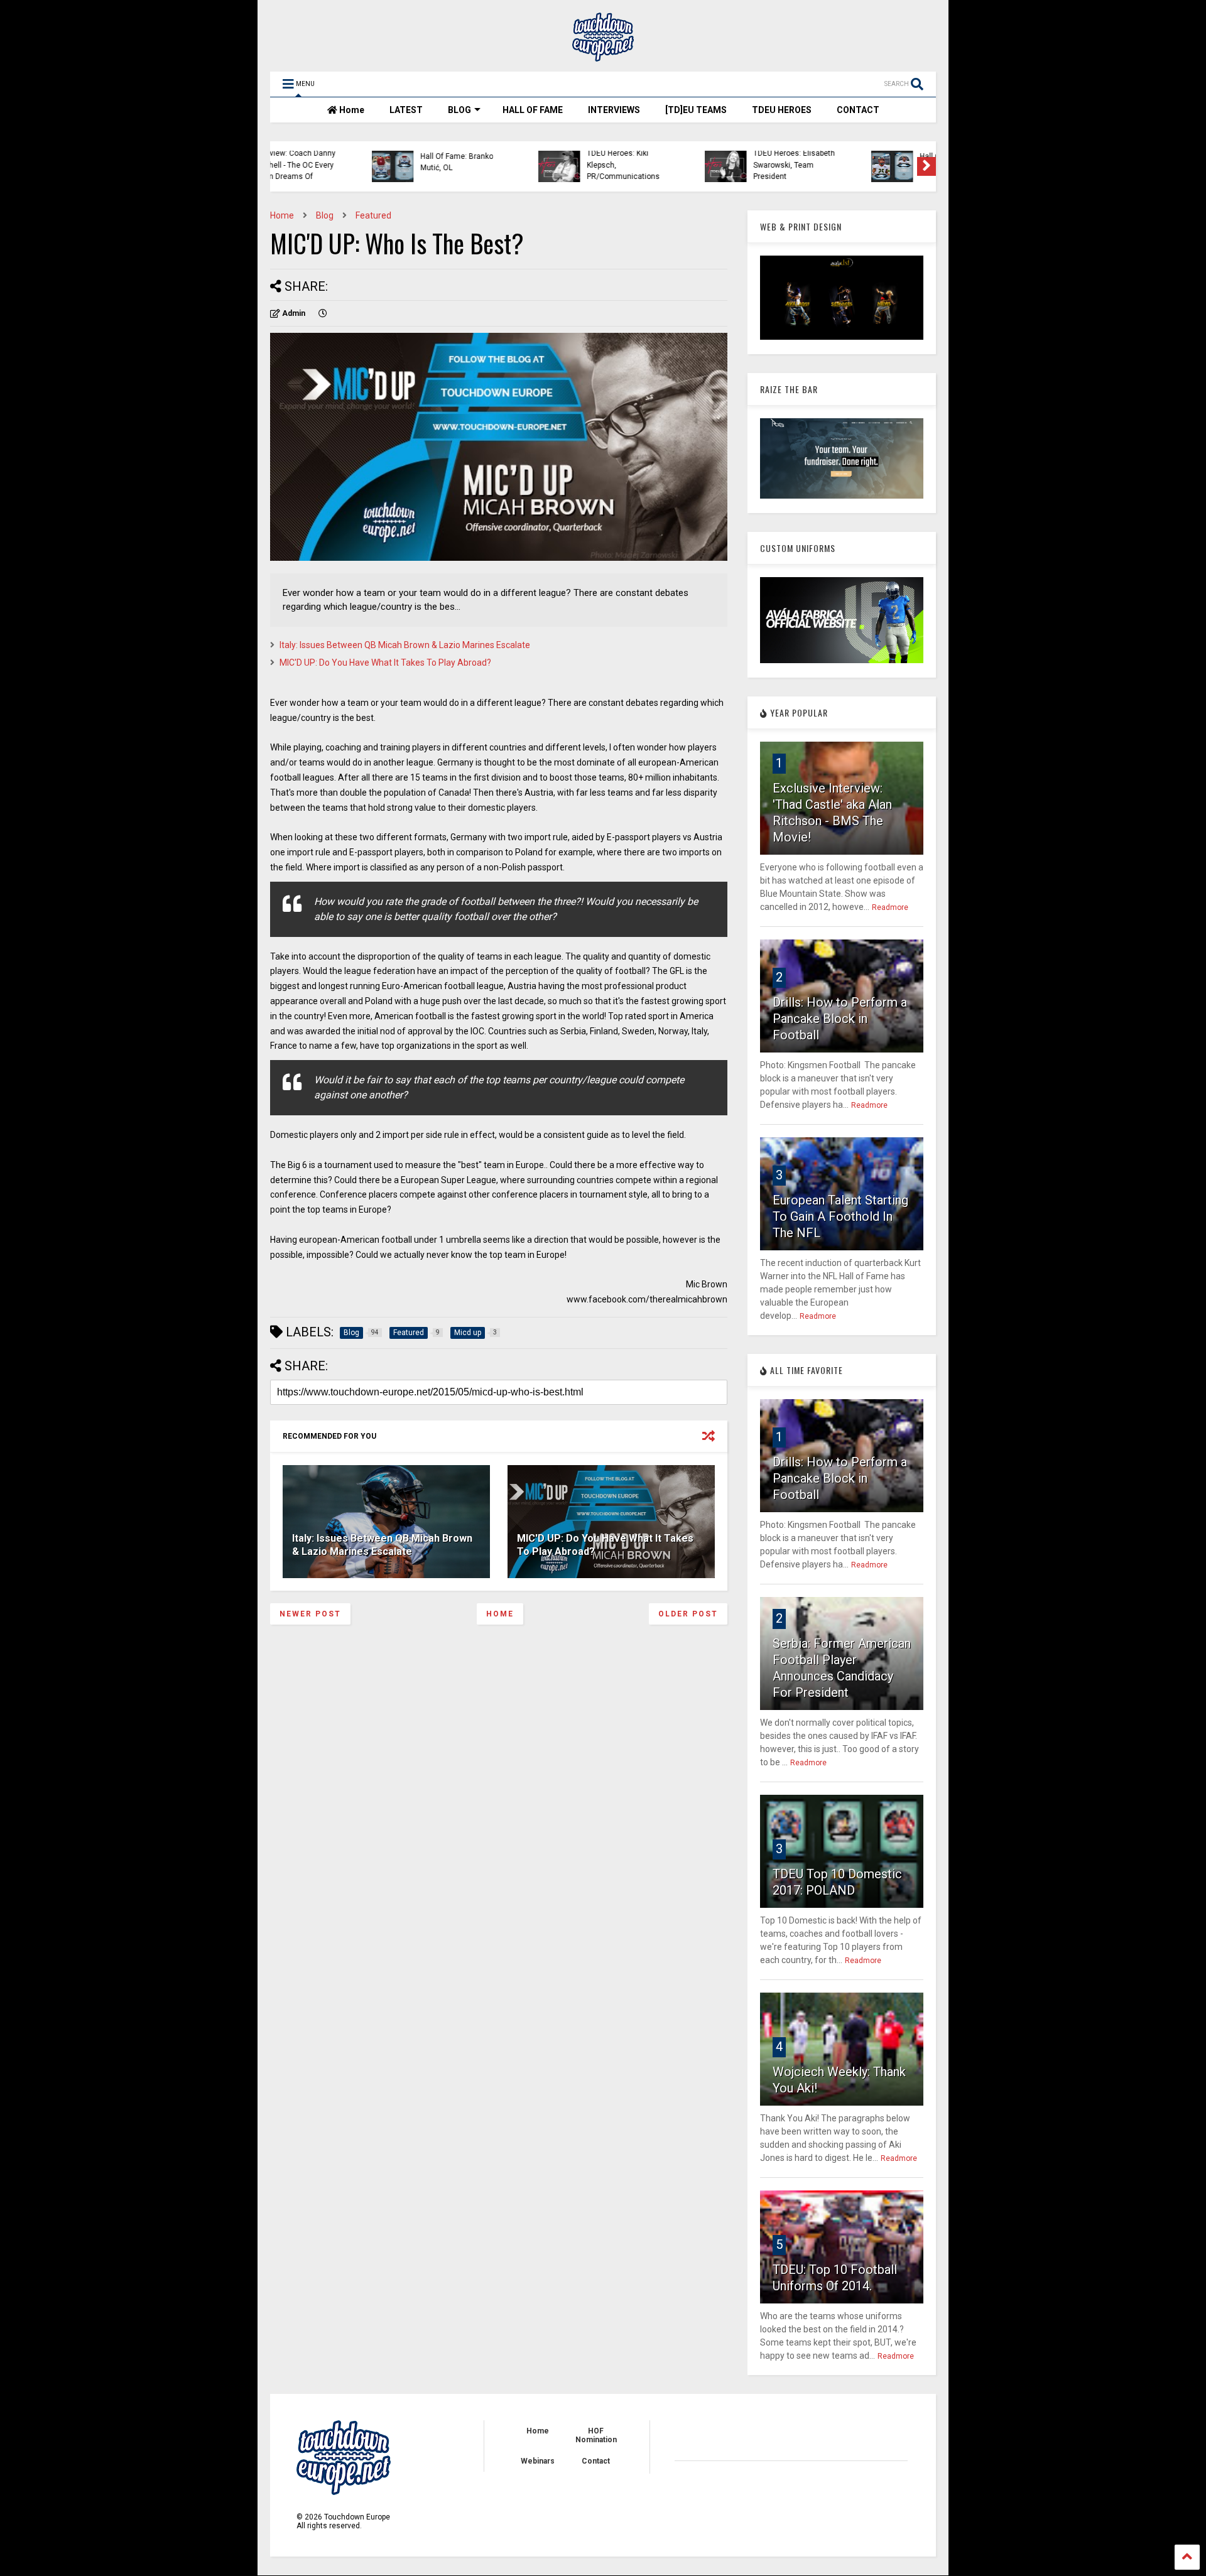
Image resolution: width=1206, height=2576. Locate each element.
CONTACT (858, 110)
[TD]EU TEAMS (696, 110)
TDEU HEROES (782, 110)
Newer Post (310, 1614)
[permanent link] (323, 313)
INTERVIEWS (614, 110)
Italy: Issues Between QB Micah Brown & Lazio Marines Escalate (405, 645)
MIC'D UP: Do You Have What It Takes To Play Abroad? (385, 663)
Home (351, 110)
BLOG (459, 110)
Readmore (890, 907)
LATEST (406, 110)
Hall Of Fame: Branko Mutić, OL (364, 162)
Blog (325, 215)
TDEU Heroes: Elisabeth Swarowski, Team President (702, 165)
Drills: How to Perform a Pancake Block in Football (840, 1019)
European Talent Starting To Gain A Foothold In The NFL (840, 1216)
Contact (596, 2461)
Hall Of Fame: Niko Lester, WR (872, 162)
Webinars (538, 2461)
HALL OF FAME (533, 110)
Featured (373, 215)
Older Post (688, 1614)
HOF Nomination (596, 2435)
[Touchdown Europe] (603, 56)
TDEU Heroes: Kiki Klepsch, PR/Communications (531, 165)
